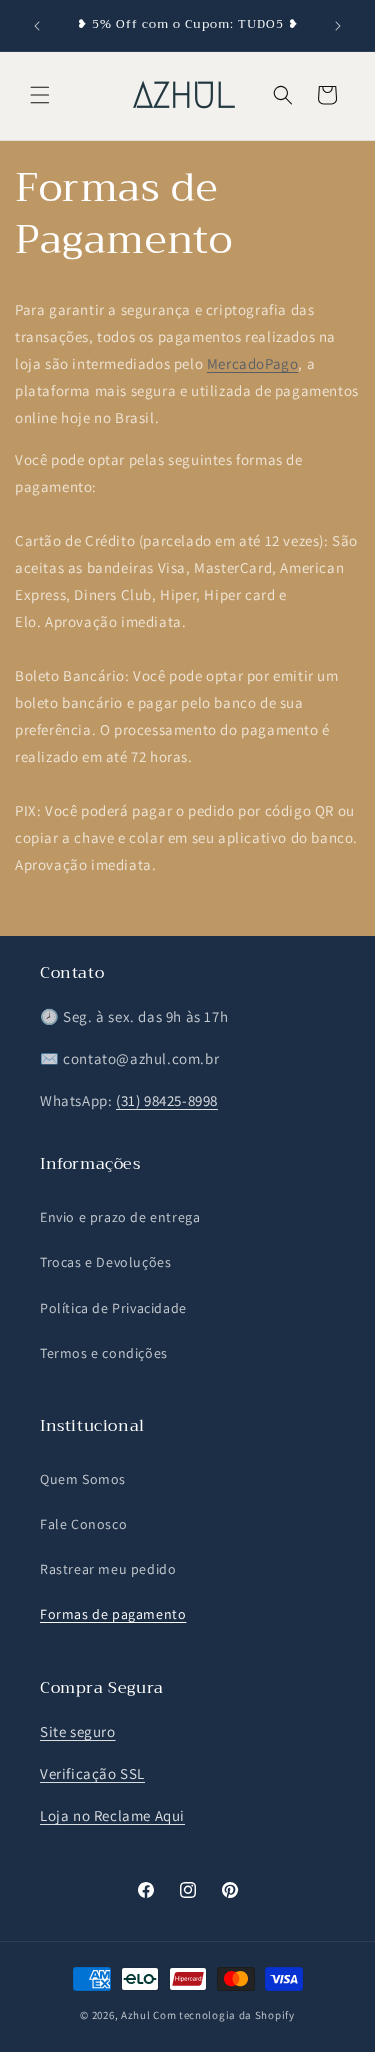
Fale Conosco (83, 1524)
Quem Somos (83, 1479)
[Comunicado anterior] (37, 26)
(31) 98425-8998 (167, 1100)
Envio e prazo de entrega (120, 1217)
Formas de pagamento (113, 1614)
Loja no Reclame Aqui (112, 1815)
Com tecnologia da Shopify (224, 2015)
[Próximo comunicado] (338, 26)
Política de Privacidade (113, 1308)
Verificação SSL (92, 1773)
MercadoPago (253, 363)
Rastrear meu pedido (108, 1569)
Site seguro (78, 1731)
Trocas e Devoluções (105, 1262)
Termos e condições (104, 1353)
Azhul (136, 2015)
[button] (40, 95)
